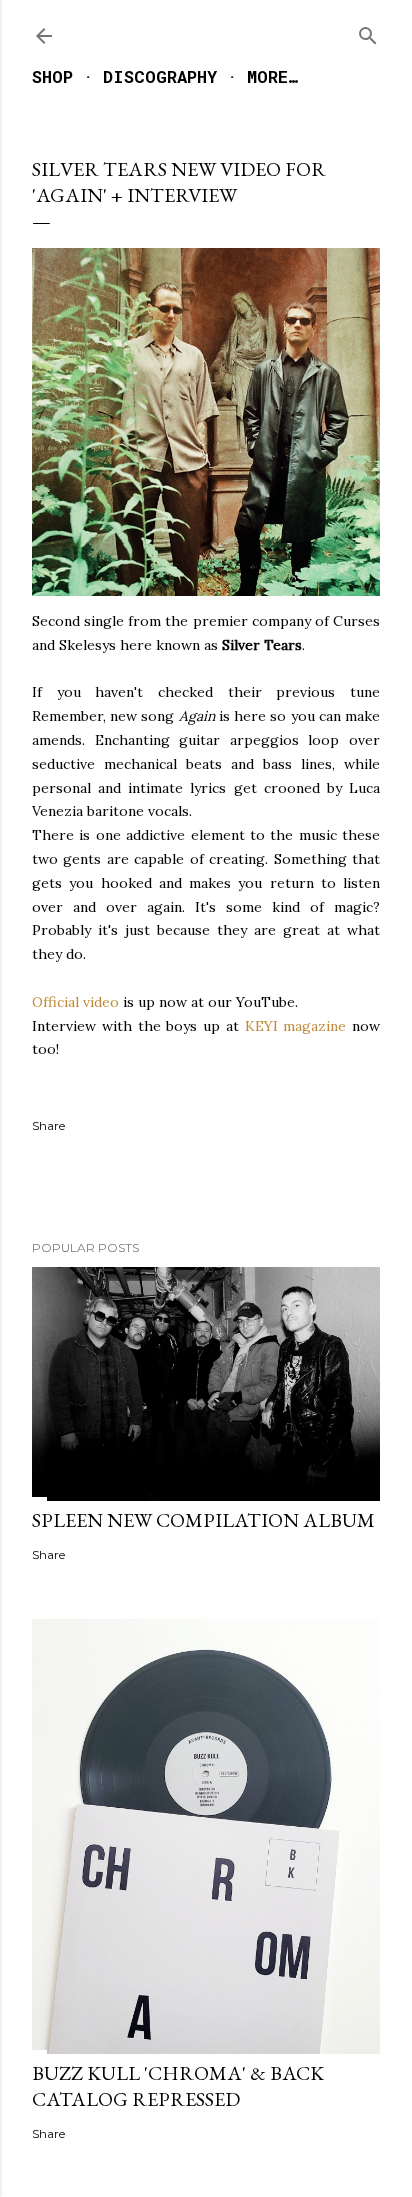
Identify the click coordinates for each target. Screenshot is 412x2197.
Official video (75, 1002)
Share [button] (48, 1125)
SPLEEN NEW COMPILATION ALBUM (203, 1520)
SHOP (52, 76)
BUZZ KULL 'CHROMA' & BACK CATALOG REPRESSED (178, 2086)
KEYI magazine (296, 1026)
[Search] (368, 31)
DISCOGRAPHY (160, 76)
